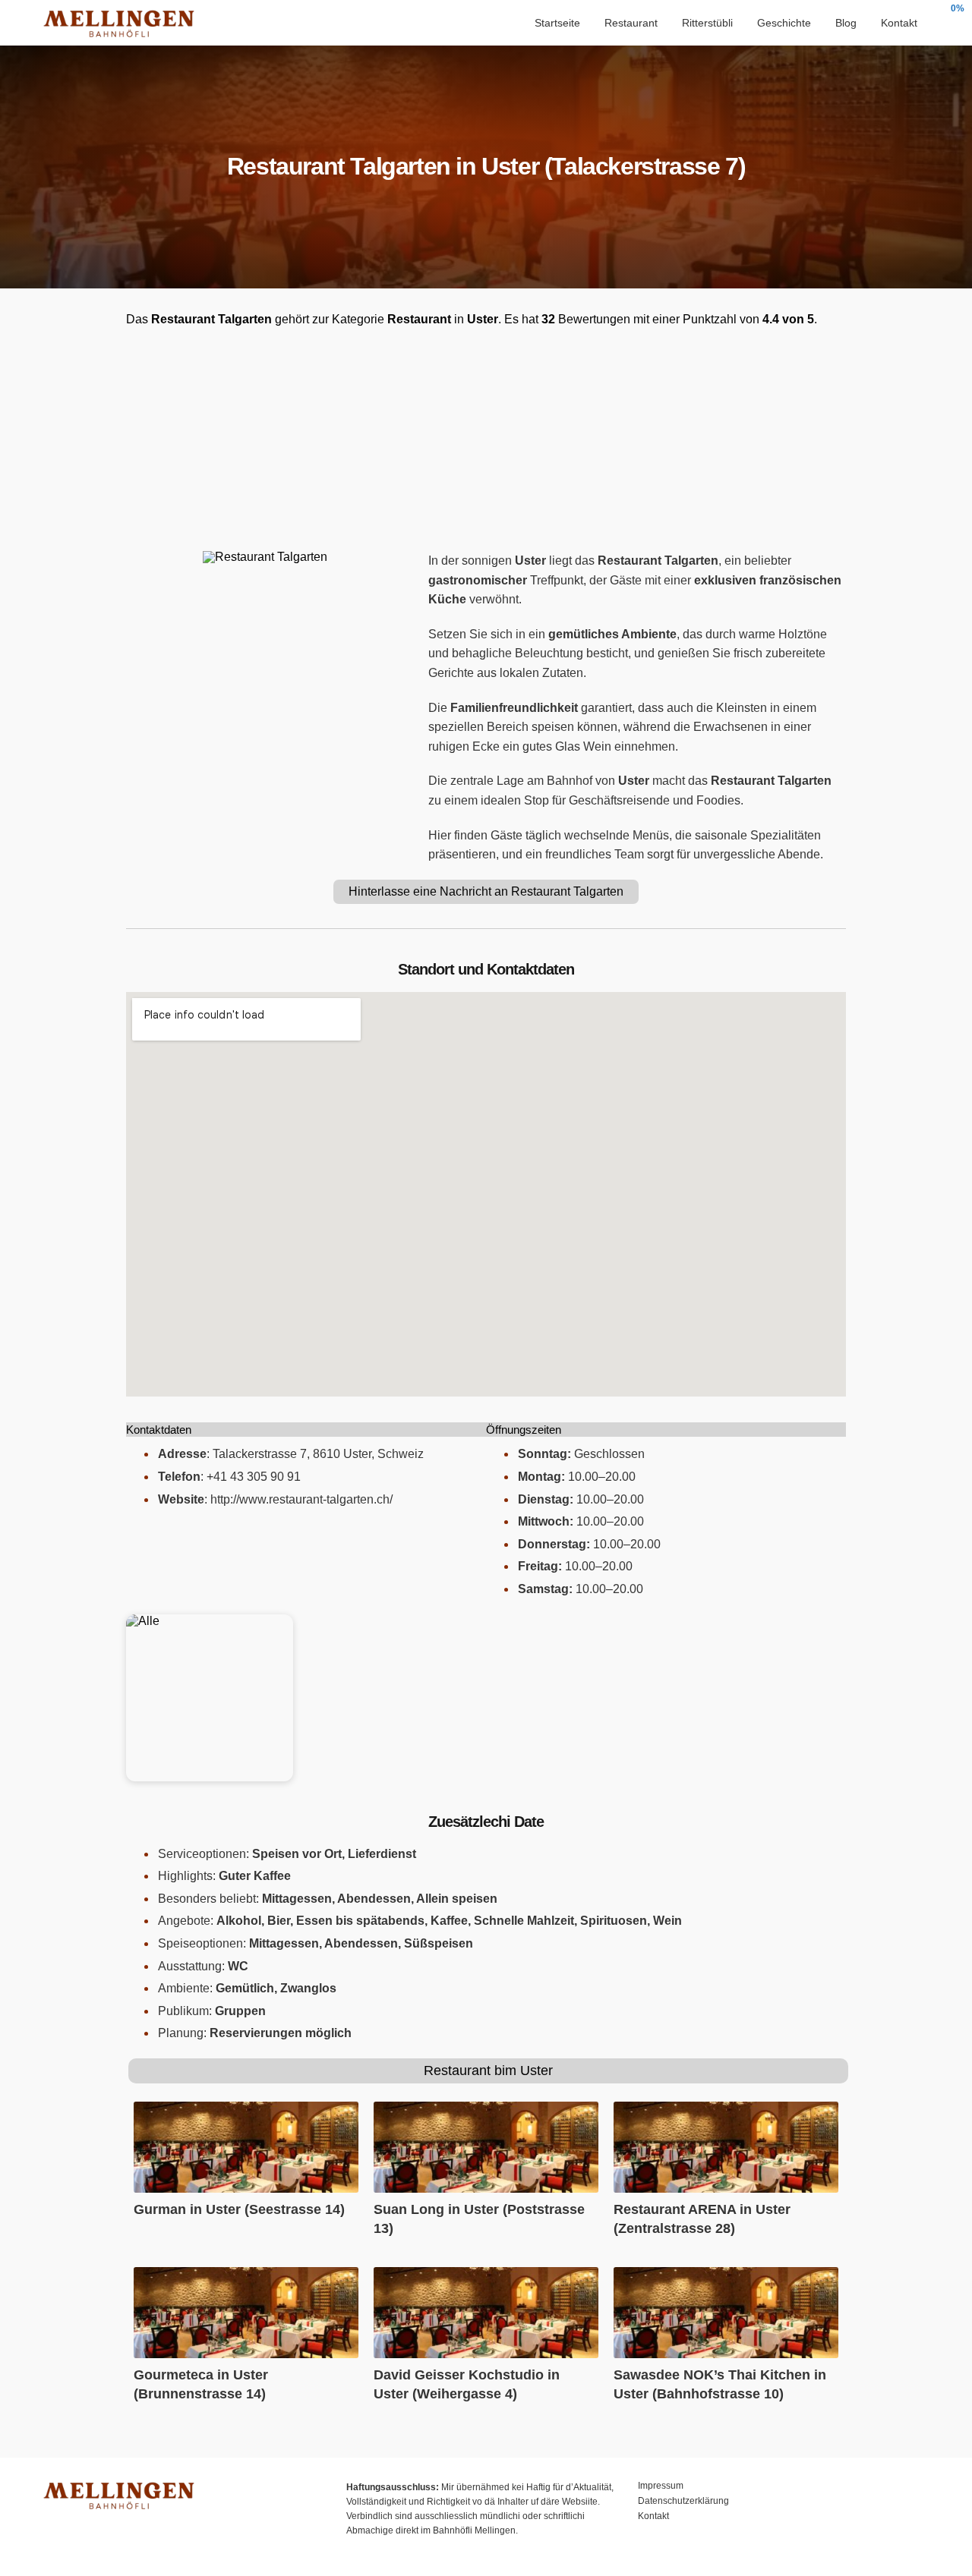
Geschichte (784, 23)
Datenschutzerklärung (683, 2501)
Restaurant (631, 23)
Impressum (661, 2486)
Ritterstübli (707, 23)
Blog (846, 23)
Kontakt (899, 23)
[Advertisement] (486, 439)
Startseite (557, 23)
